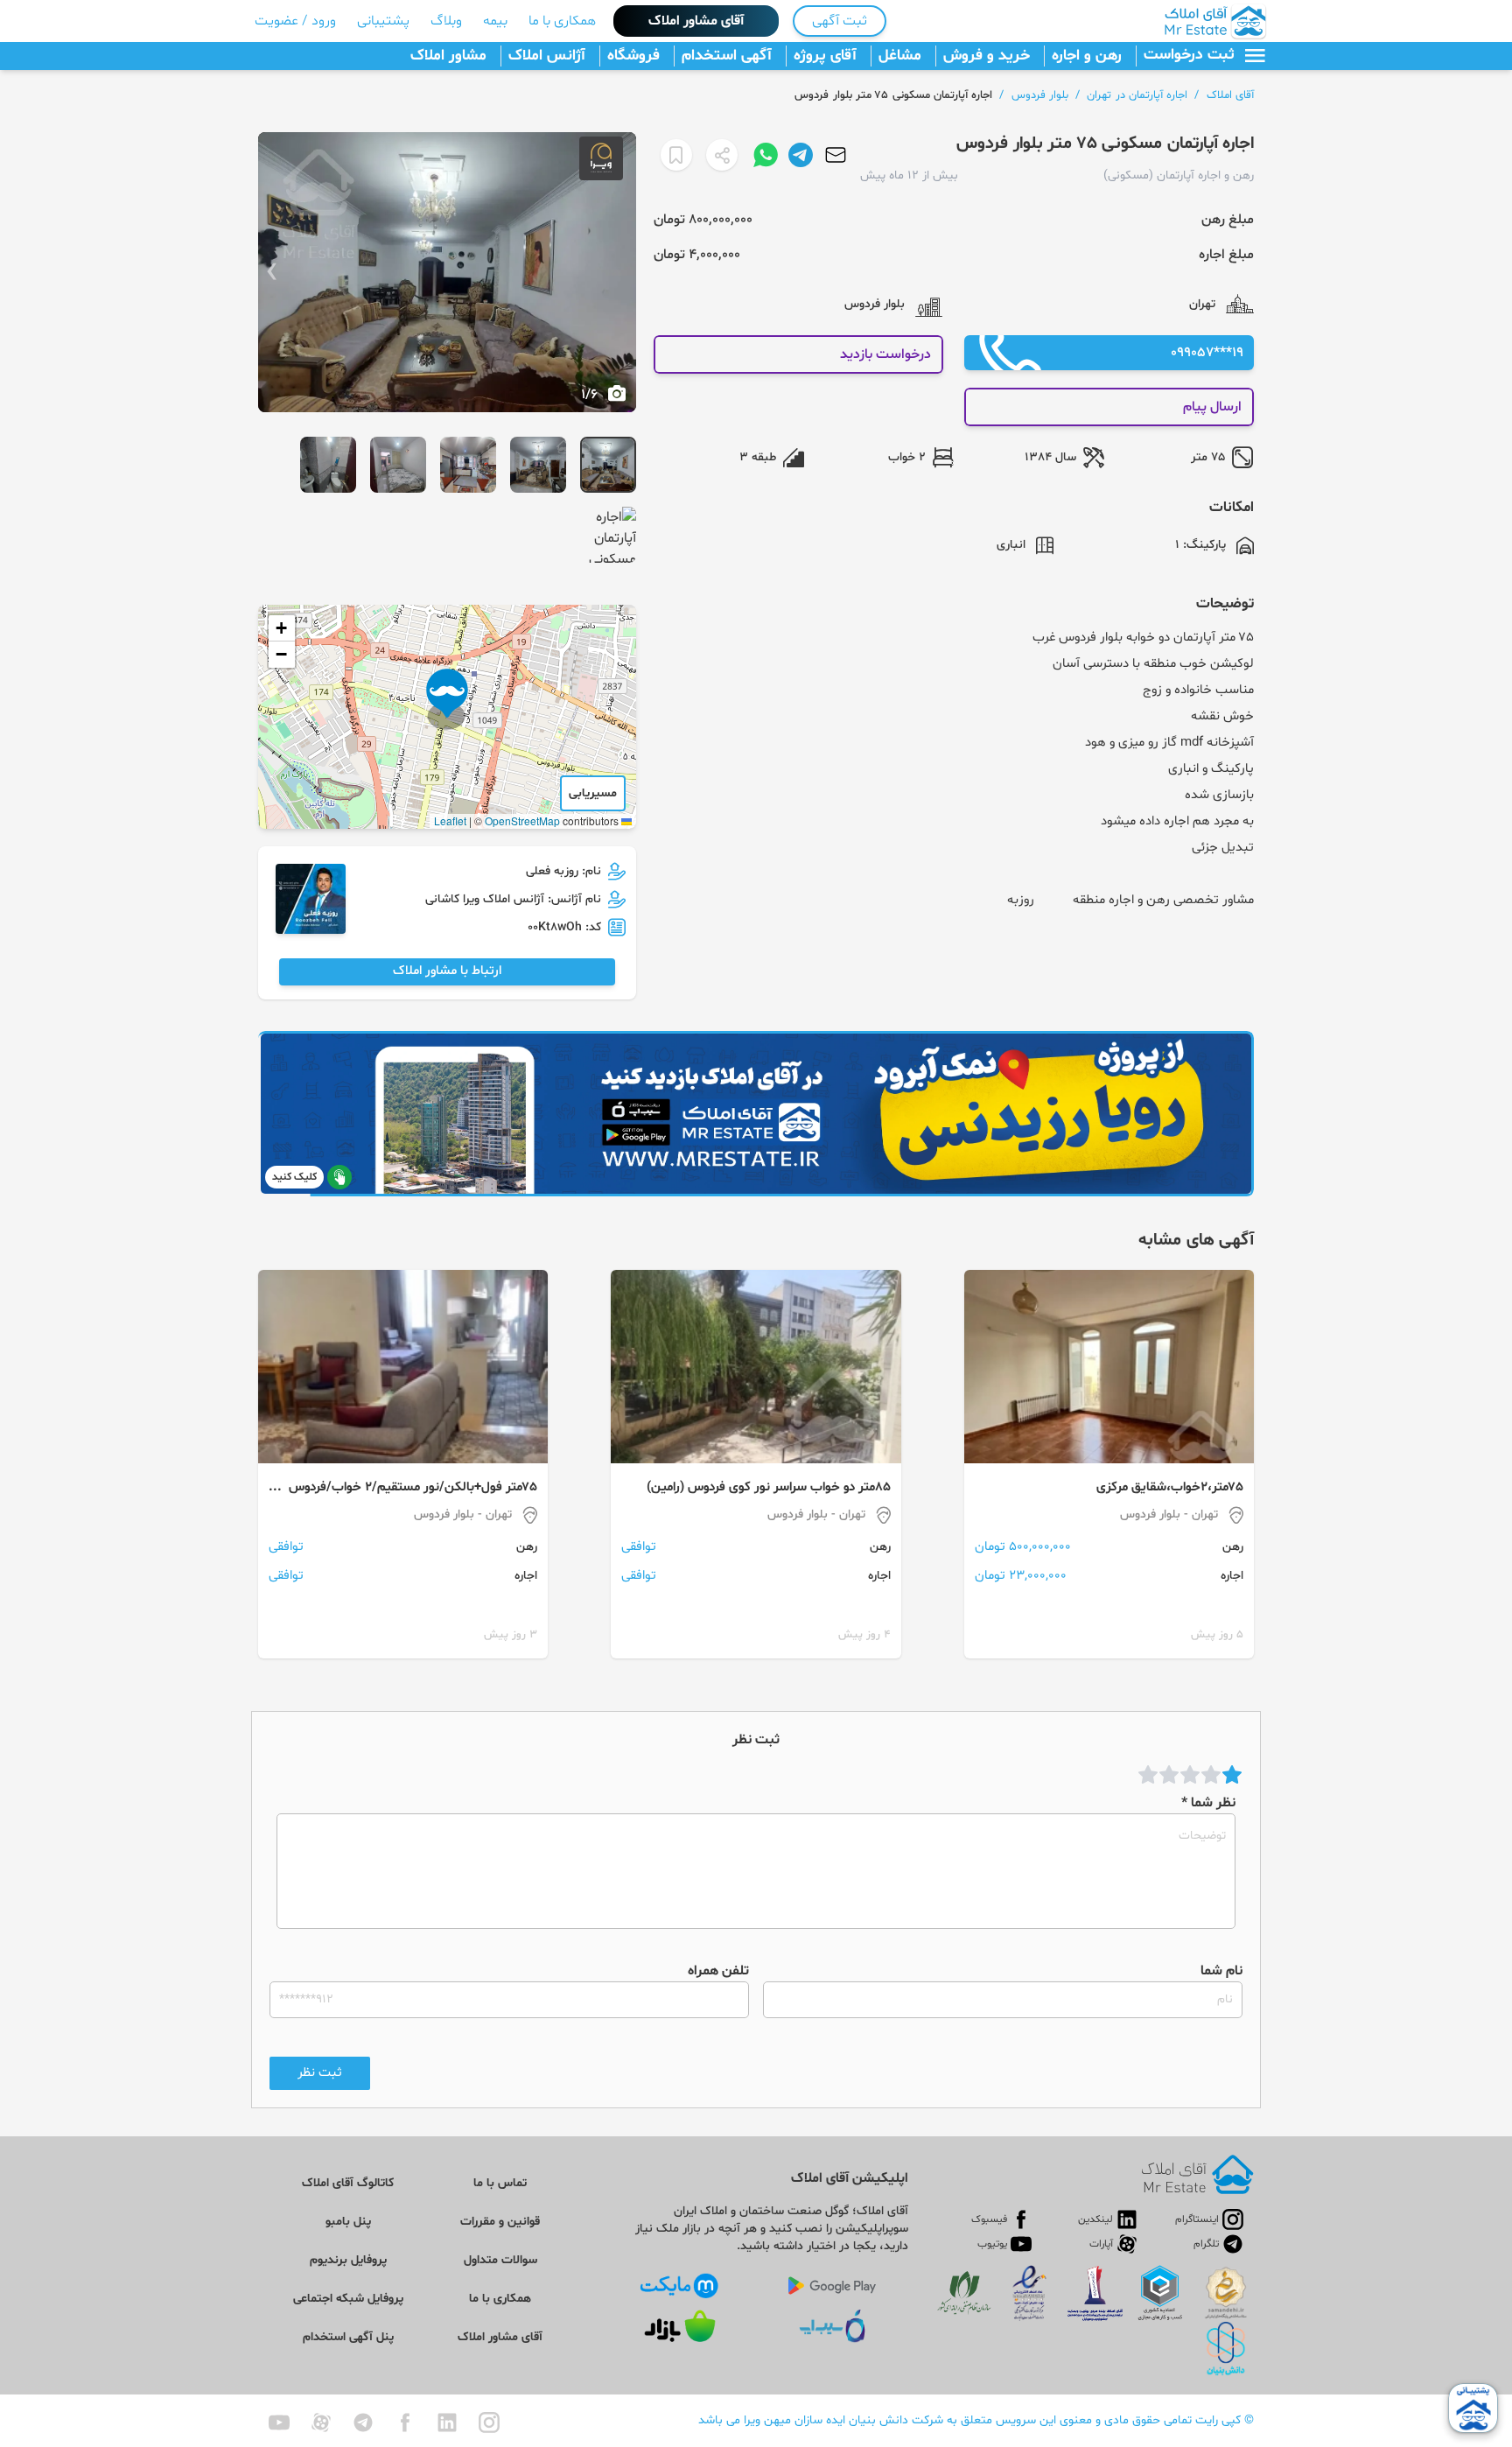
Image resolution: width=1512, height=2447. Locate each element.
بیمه (495, 21)
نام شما (1221, 1971)
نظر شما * (1208, 1803)
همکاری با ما (562, 21)
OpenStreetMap (522, 820)
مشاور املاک (448, 56)
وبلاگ (446, 21)
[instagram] (489, 2422)
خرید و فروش (987, 56)
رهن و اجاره (1087, 56)
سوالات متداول (500, 2260)
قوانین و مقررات (500, 2222)
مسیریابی (593, 793)
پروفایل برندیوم (348, 2260)
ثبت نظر (320, 2073)
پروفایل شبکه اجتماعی (348, 2299)
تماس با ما (500, 2183)
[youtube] (279, 2422)
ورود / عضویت (295, 21)
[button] (447, 699)
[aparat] (321, 2422)
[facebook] (405, 2422)
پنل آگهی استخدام (348, 2337)
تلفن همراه (718, 1971)
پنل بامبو (348, 2222)
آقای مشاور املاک (696, 21)
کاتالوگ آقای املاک (348, 2183)
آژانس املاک (547, 56)
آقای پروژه (825, 56)
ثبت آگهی (840, 21)
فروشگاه (633, 56)
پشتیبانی (383, 21)
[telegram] (363, 2422)
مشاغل (900, 56)
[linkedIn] (447, 2422)
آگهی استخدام (727, 56)
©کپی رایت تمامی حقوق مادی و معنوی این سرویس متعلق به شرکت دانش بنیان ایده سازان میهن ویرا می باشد (976, 2420)
